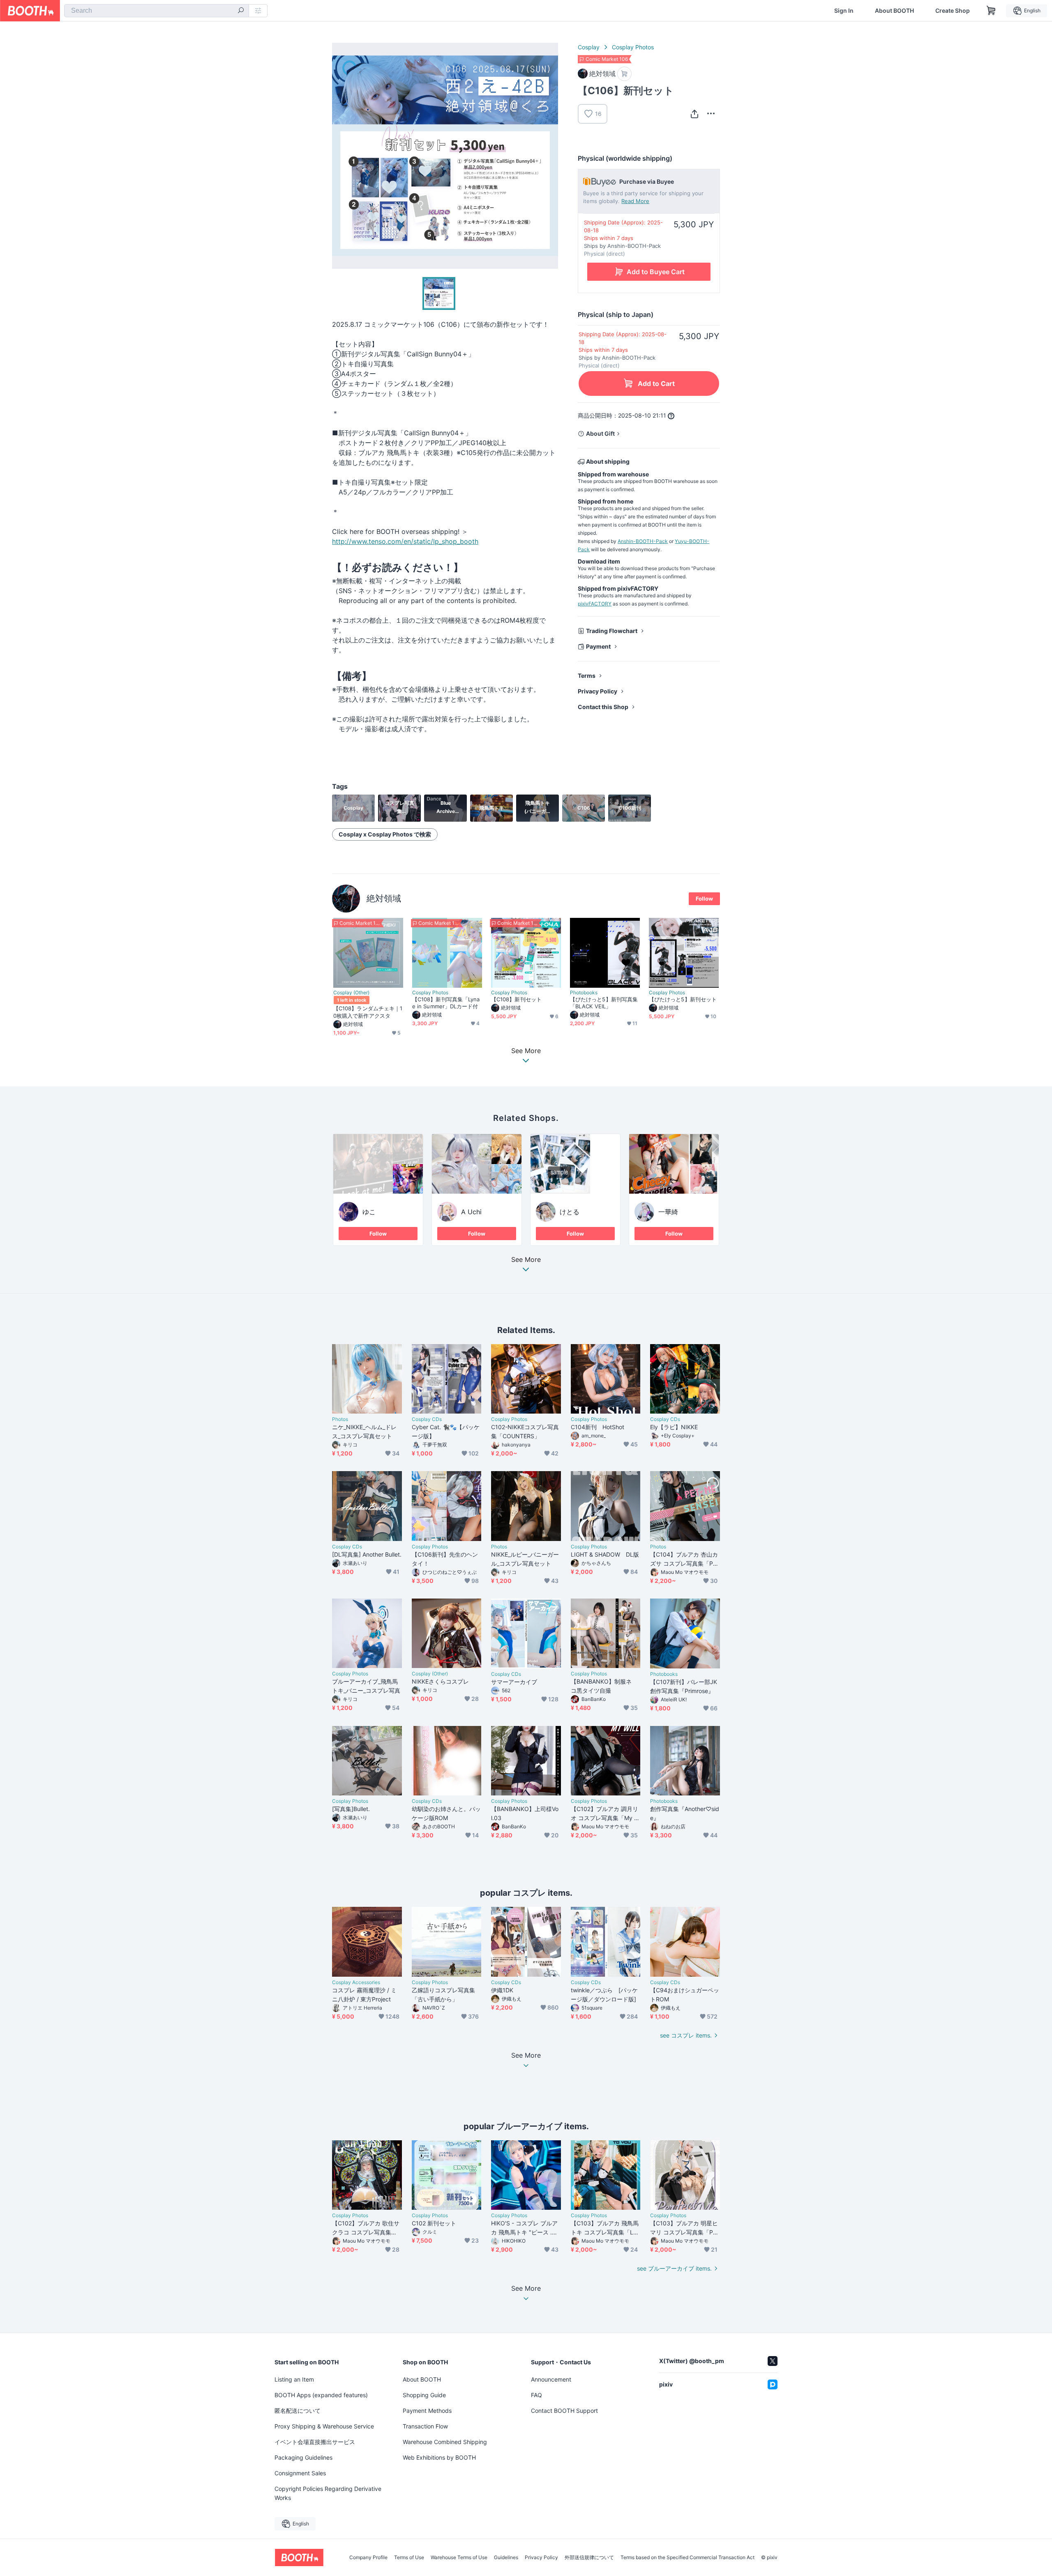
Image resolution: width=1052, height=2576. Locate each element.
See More (526, 1260)
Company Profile (368, 2558)
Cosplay (589, 47)
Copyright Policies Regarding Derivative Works (328, 2493)
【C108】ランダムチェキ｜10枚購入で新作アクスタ (368, 1012)
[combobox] (157, 11)
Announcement (551, 2379)
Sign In (844, 11)
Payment (598, 646)
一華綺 (668, 1212)
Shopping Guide (424, 2395)
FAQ (536, 2395)
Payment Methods (427, 2411)
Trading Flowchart (612, 631)
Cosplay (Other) (351, 993)
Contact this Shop (603, 707)
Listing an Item (294, 2379)
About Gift (600, 433)
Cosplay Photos (633, 47)
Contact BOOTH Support (564, 2411)
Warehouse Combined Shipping (445, 2442)
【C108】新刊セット (516, 999)
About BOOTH (894, 11)
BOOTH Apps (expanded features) (321, 2395)
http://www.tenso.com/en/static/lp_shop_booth (405, 541)
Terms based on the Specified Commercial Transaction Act (687, 2558)
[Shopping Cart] (991, 11)
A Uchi (471, 1212)
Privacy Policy (598, 691)
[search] (241, 11)
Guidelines (506, 2558)
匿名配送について (298, 2411)
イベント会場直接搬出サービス (315, 2442)
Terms (587, 676)
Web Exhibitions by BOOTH (439, 2457)
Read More (635, 201)
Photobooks (584, 993)
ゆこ (369, 1212)
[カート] (624, 74)
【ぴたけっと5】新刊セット (683, 999)
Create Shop (953, 11)
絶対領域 (384, 898)
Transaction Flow (425, 2426)
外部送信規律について (589, 2558)
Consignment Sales (300, 2473)
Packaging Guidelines (303, 2457)
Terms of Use (409, 2558)
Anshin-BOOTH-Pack (643, 541)
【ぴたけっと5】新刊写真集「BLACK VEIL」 (604, 1003)
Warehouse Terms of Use (459, 2558)
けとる (570, 1212)
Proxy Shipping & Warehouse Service (324, 2426)
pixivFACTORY (595, 604)
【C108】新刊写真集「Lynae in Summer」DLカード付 (446, 1003)
